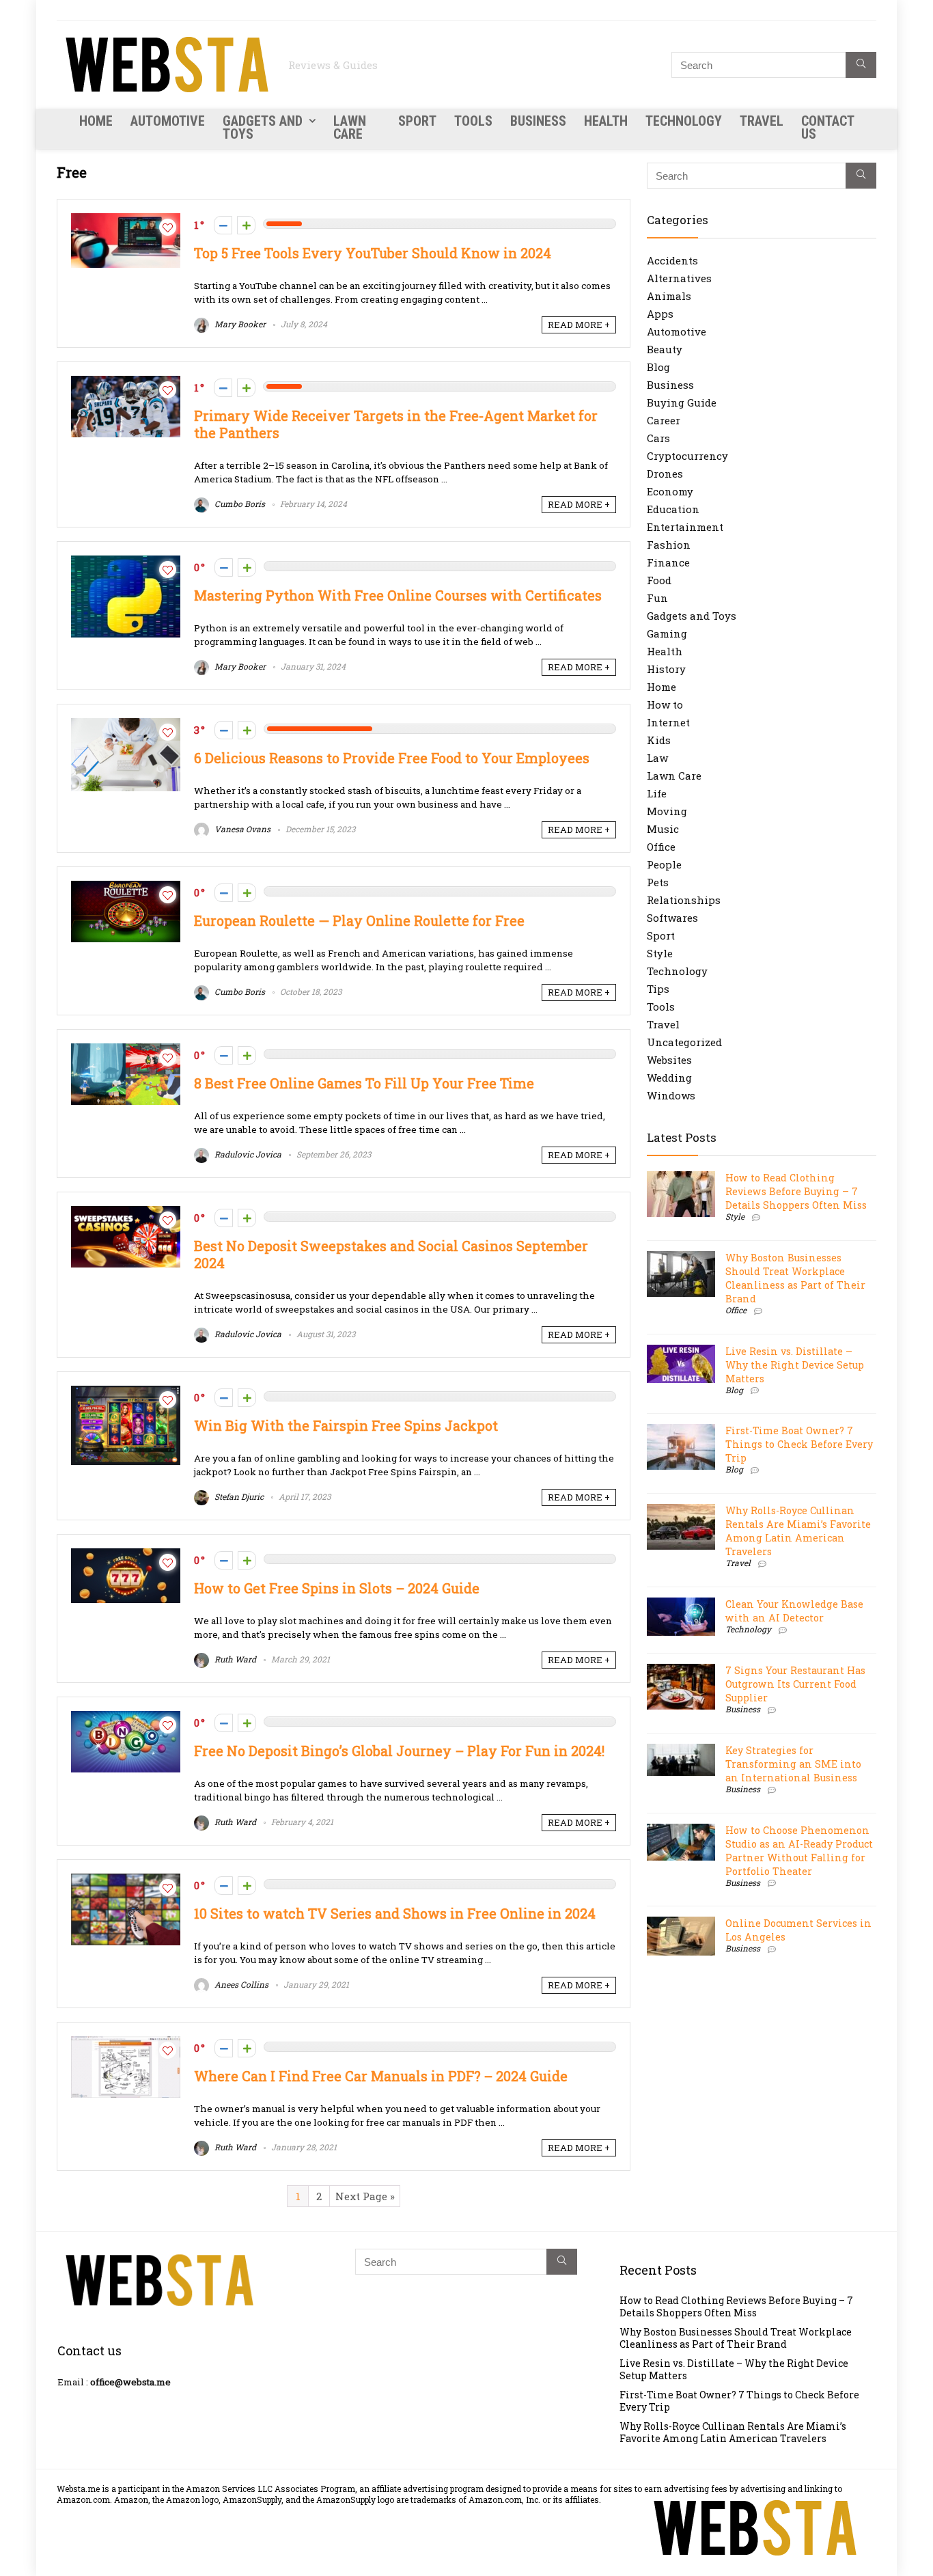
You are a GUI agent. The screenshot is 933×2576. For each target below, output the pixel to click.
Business (538, 121)
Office (661, 847)
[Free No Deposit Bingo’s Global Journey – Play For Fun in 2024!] (126, 1718)
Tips (658, 989)
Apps (660, 314)
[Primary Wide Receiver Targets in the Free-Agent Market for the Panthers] (126, 383)
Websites (669, 1060)
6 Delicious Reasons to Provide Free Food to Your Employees (392, 758)
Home (96, 121)
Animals (669, 296)
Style (660, 953)
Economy (670, 491)
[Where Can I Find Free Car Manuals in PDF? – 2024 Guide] (126, 2043)
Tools (473, 121)
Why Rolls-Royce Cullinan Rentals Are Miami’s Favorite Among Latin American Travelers (798, 1531)
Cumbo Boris (239, 504)
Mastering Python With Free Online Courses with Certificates (398, 595)
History (666, 669)
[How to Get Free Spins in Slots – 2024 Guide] (126, 1555)
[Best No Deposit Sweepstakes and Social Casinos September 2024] (126, 1213)
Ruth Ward (234, 1659)
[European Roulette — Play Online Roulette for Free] (126, 888)
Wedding (669, 1078)
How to (665, 704)
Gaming (667, 633)
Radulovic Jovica (247, 1154)
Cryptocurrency (687, 456)
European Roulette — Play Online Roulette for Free (359, 921)
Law (657, 758)
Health (606, 121)
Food (659, 580)
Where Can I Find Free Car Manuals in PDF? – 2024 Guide (381, 2076)
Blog (658, 367)
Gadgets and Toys (263, 127)
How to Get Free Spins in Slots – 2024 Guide (337, 1588)
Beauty (665, 349)
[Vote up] (246, 225)
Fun (657, 598)
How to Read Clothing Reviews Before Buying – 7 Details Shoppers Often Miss (796, 1191)
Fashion (669, 545)
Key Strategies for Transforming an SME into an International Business (793, 1764)
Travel (762, 121)
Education (673, 509)
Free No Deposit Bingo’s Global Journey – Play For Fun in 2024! (399, 1751)
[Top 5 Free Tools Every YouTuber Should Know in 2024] (126, 220)
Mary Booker (239, 324)
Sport (417, 121)
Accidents (672, 260)
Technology (684, 121)
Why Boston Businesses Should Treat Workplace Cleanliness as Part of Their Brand (795, 1278)
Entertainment (685, 527)
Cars (658, 438)
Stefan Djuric (238, 1496)
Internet (668, 722)
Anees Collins (240, 1984)
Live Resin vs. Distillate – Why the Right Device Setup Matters (795, 1365)
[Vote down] (223, 225)
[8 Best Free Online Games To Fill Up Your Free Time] (126, 1050)
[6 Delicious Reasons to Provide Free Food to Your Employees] (126, 725)
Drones (665, 474)
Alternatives (679, 278)
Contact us (827, 127)
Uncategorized (684, 1042)
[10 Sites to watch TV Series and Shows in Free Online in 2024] (126, 1880)
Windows (671, 1095)
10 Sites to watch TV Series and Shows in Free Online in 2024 (395, 1914)
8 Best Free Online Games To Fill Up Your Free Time (364, 1083)
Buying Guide (682, 402)
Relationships (684, 900)
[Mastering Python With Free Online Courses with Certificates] (126, 562)
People (664, 864)
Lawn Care (350, 127)
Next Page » (365, 2196)
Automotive (168, 121)
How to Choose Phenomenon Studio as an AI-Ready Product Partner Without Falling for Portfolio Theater (799, 1851)
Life (657, 793)
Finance (668, 562)
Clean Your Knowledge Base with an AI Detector (794, 1611)
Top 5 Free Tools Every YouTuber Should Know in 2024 (373, 253)
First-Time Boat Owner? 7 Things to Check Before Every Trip (799, 1444)
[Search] (861, 65)
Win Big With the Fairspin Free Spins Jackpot (346, 1426)
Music (663, 829)
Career (664, 420)
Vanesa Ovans (241, 829)
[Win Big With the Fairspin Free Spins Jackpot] (126, 1393)
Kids (659, 740)
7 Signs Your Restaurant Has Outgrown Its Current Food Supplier (795, 1684)
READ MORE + (579, 325)
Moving (667, 811)
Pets (658, 882)
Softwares (672, 918)
